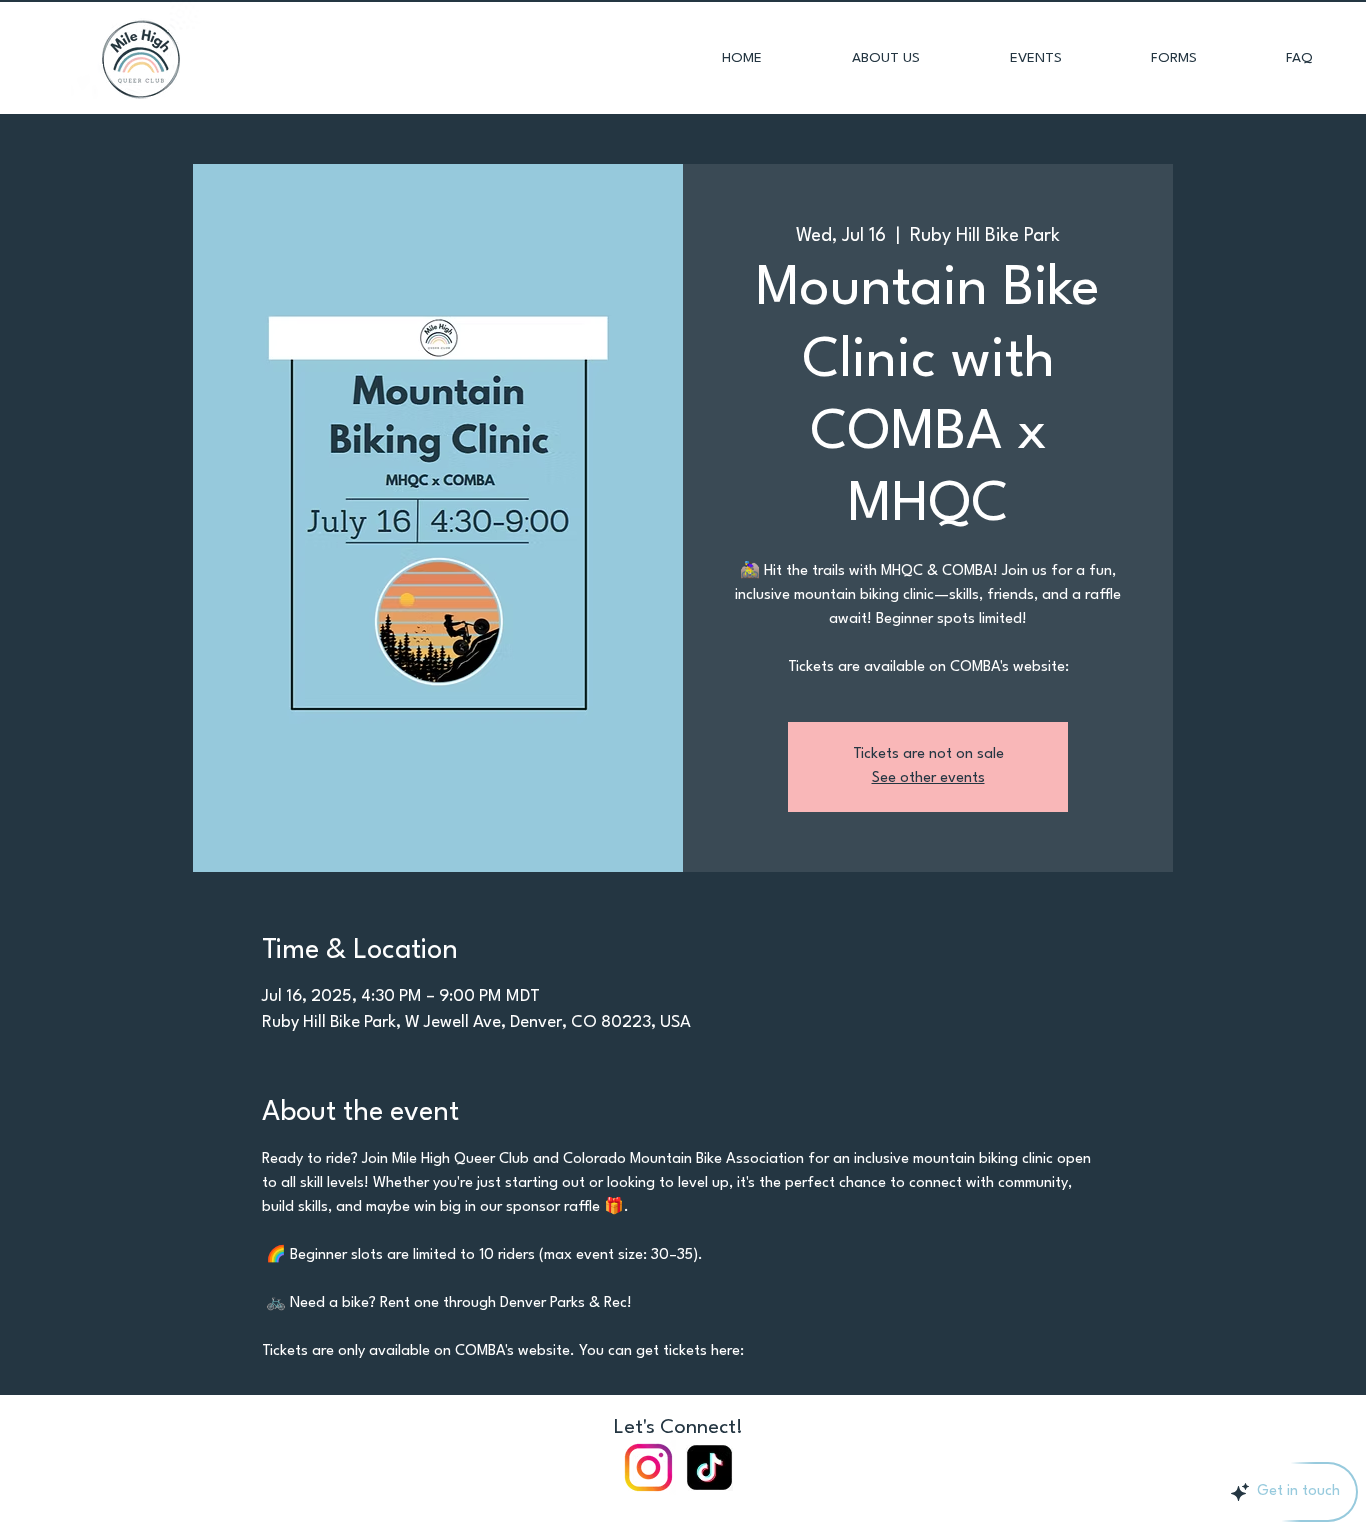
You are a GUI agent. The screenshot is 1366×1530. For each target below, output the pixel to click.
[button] (1144, 58)
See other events (928, 778)
